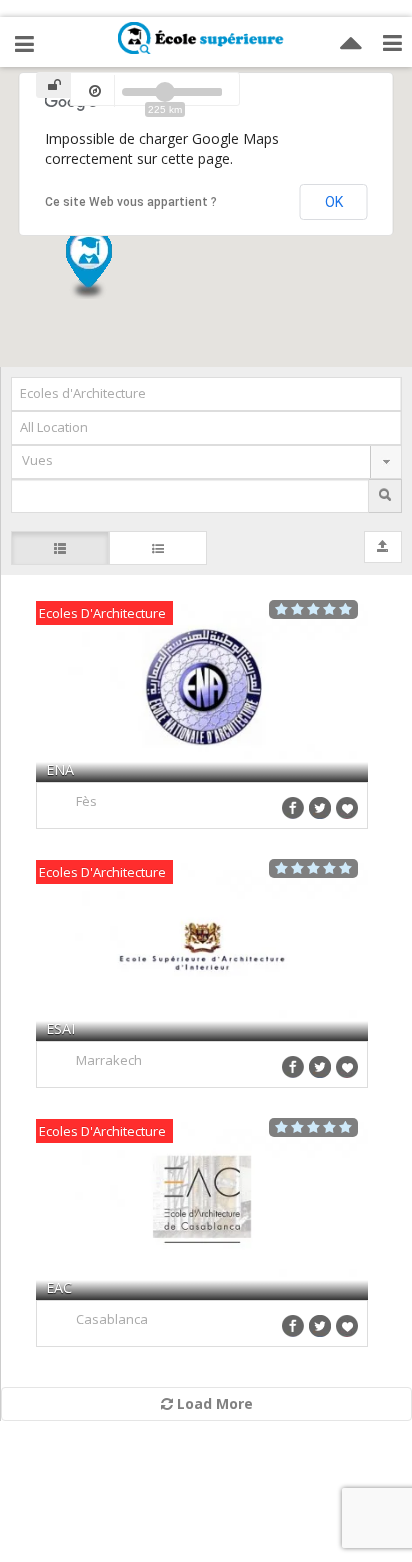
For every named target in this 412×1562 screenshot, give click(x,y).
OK (334, 202)
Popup (268, 690)
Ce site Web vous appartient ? (131, 202)
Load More (213, 1403)
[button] (88, 306)
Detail (202, 690)
